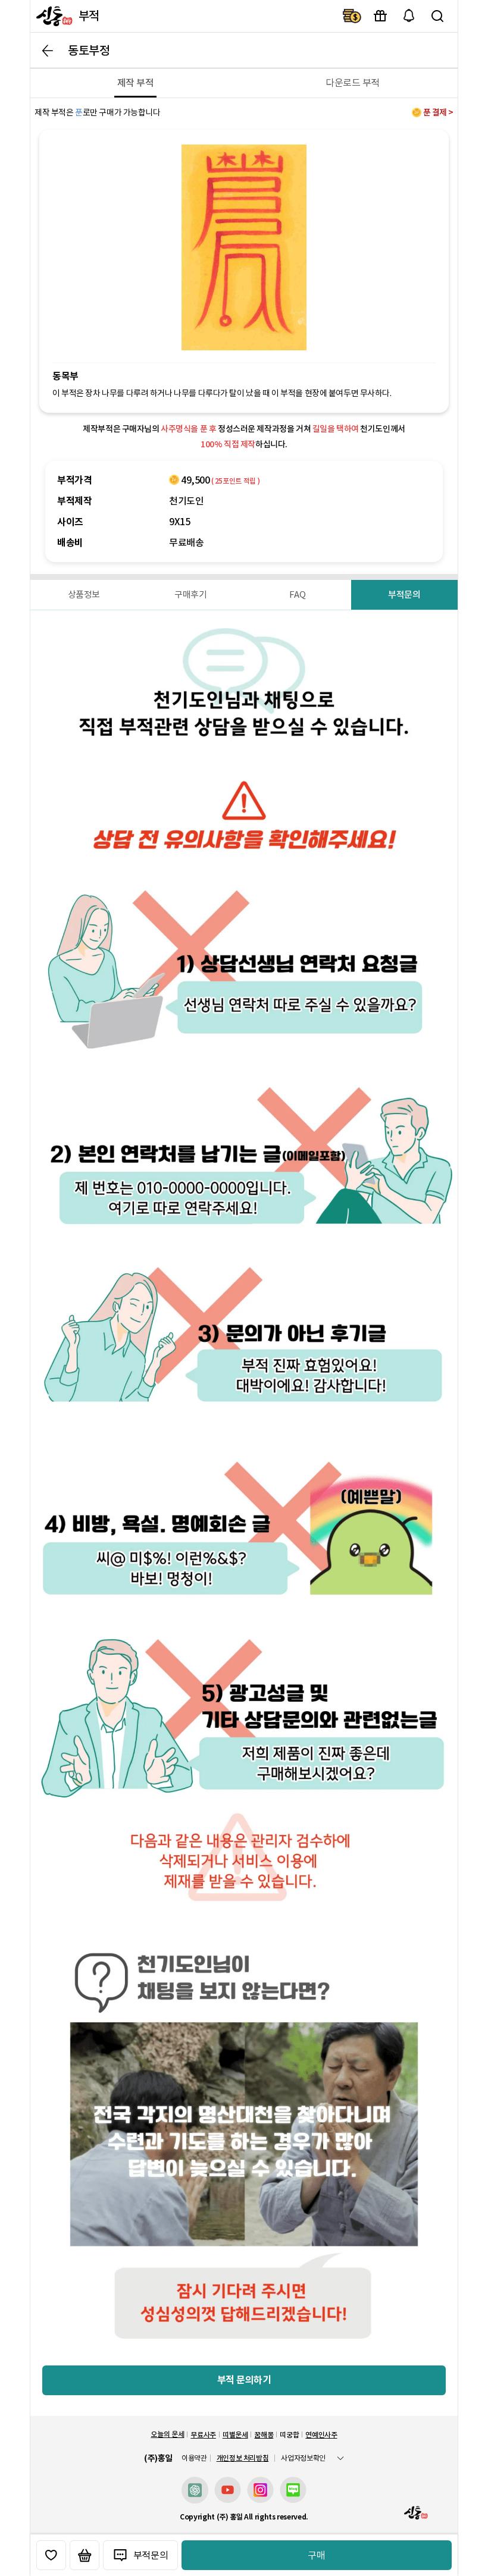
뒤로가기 (48, 51)
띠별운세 (235, 2435)
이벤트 (380, 16)
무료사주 (203, 2435)
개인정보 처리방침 (243, 2458)
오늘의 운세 (167, 2434)
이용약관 (194, 2458)
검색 (437, 16)
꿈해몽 (264, 2435)
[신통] (53, 16)
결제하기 (352, 16)
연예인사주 (321, 2435)
